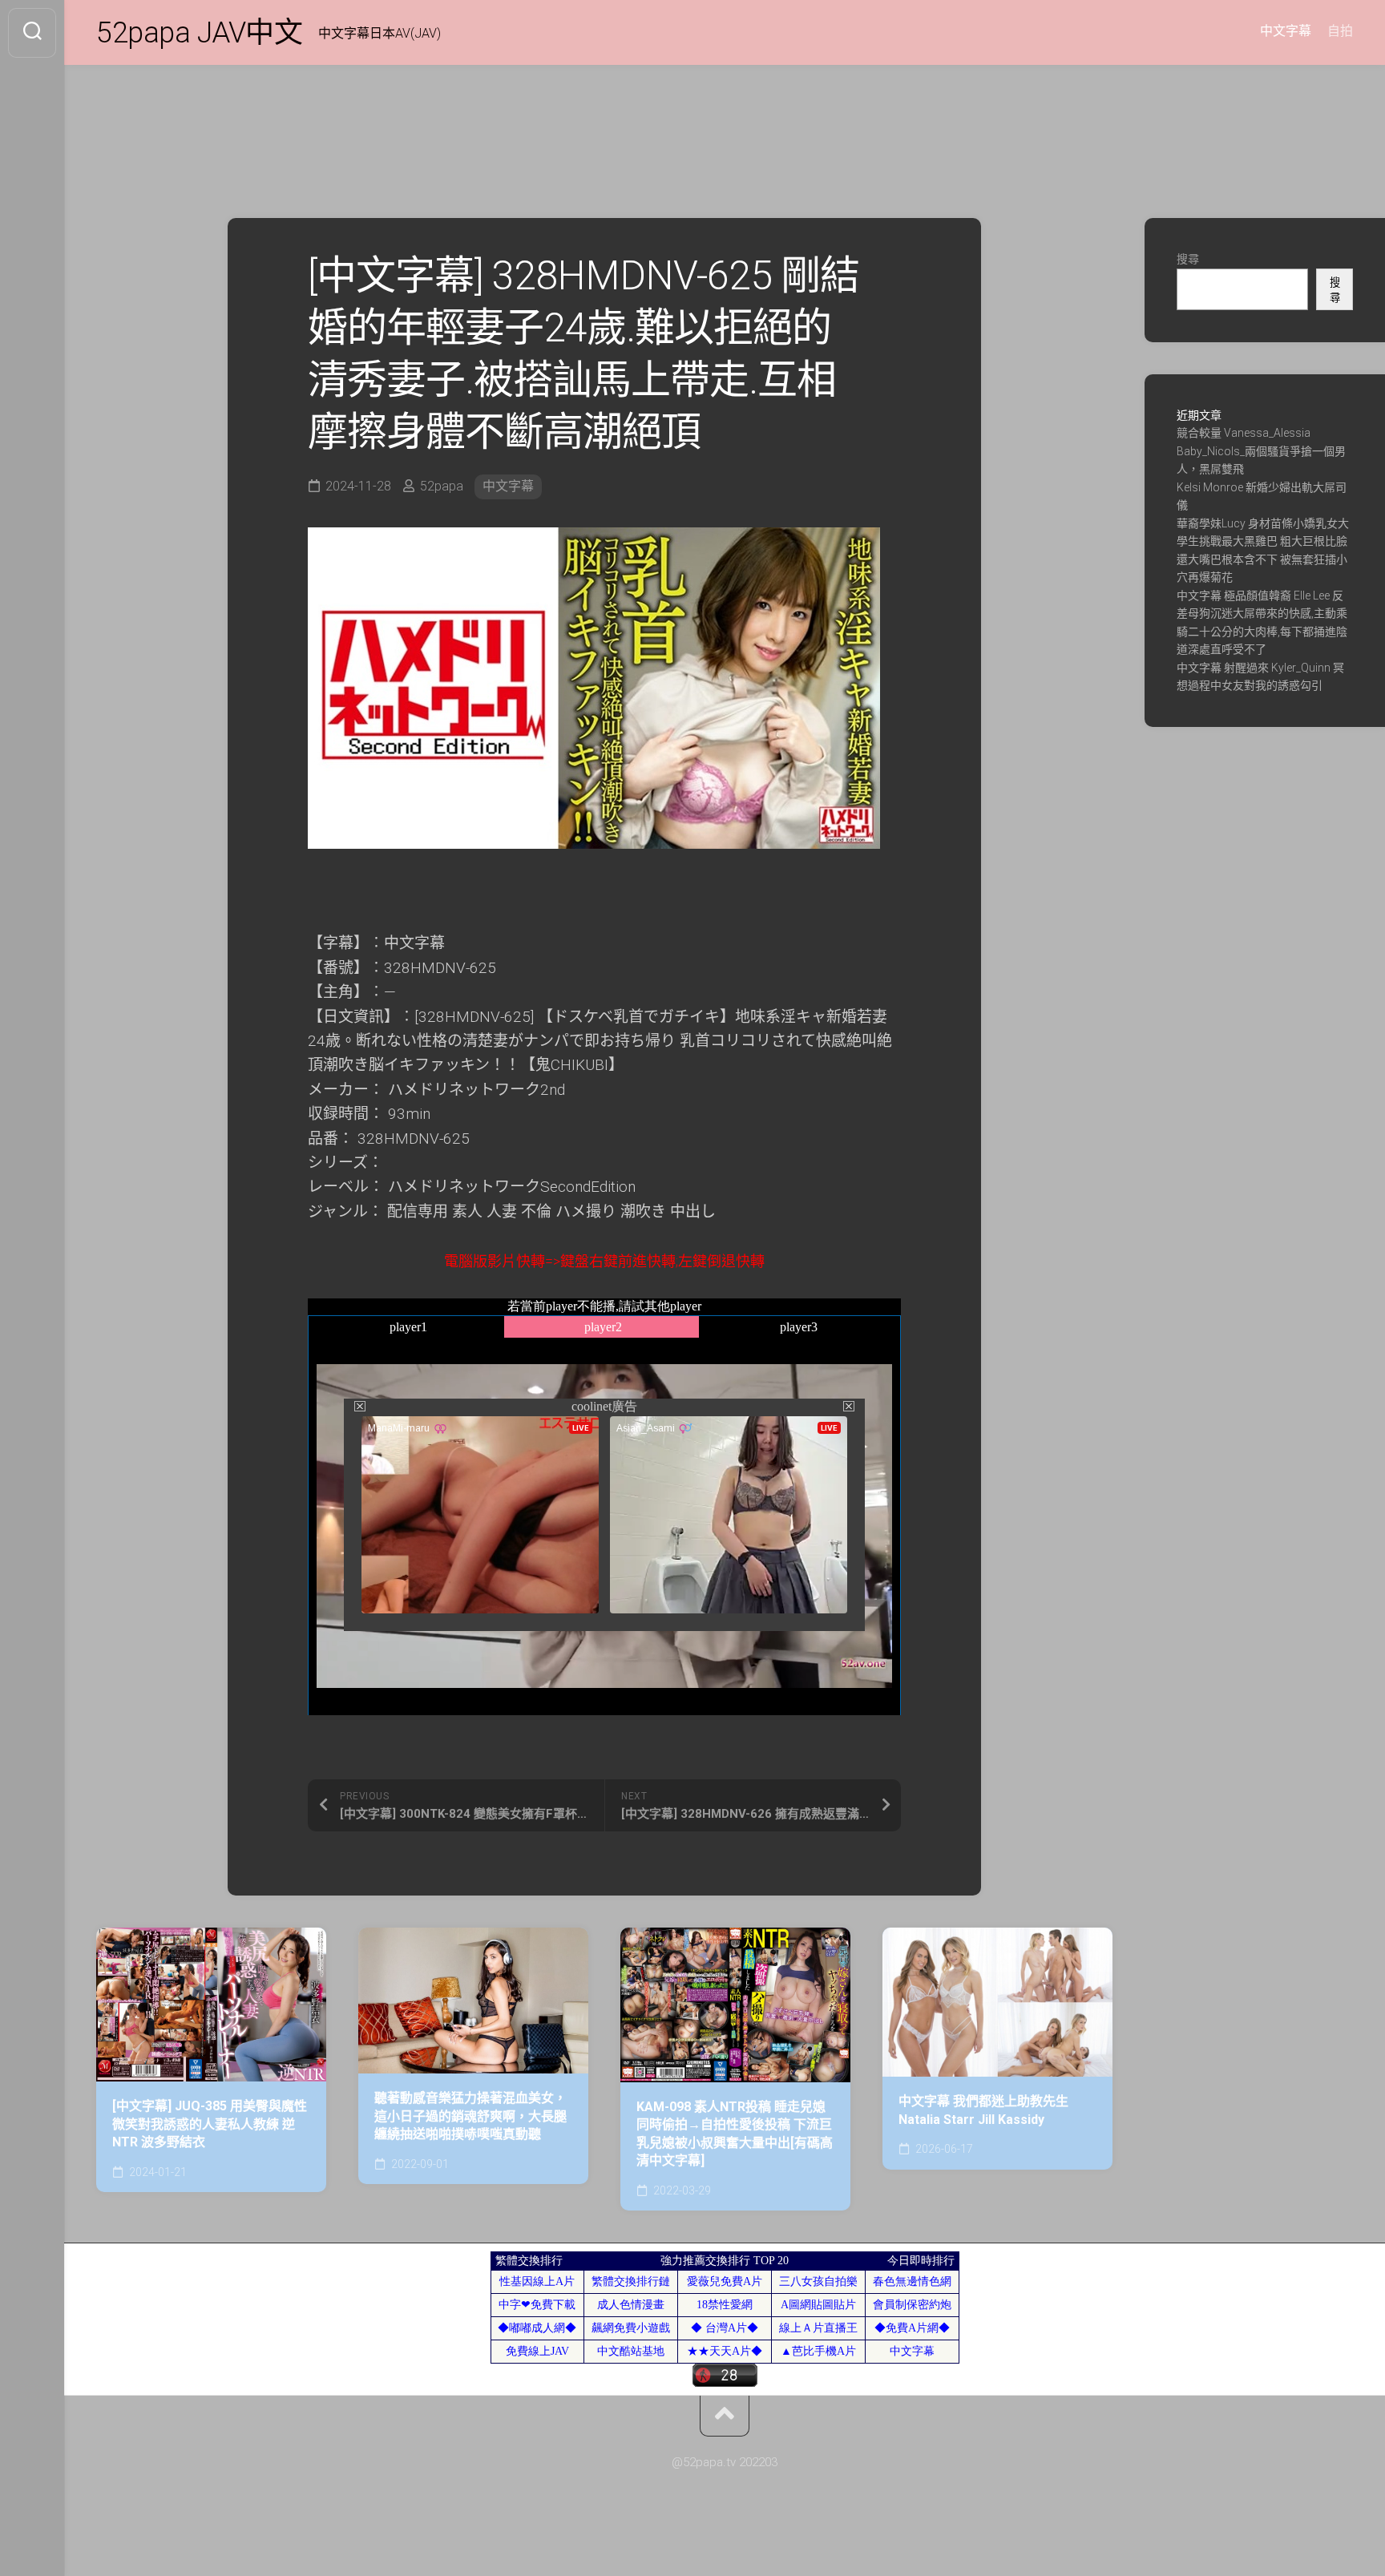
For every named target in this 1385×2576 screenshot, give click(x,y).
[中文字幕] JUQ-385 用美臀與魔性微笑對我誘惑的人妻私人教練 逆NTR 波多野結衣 (210, 2124)
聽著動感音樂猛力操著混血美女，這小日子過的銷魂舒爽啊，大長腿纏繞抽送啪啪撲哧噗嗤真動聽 (470, 2116)
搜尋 (1188, 259)
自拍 (1340, 31)
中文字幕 (1286, 31)
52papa (442, 486)
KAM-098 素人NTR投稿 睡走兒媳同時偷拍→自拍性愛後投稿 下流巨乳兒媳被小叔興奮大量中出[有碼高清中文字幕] (735, 2134)
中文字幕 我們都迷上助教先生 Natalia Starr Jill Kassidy (983, 2110)
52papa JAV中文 (199, 33)
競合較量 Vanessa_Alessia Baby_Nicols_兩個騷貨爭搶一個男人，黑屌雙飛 (1261, 451)
